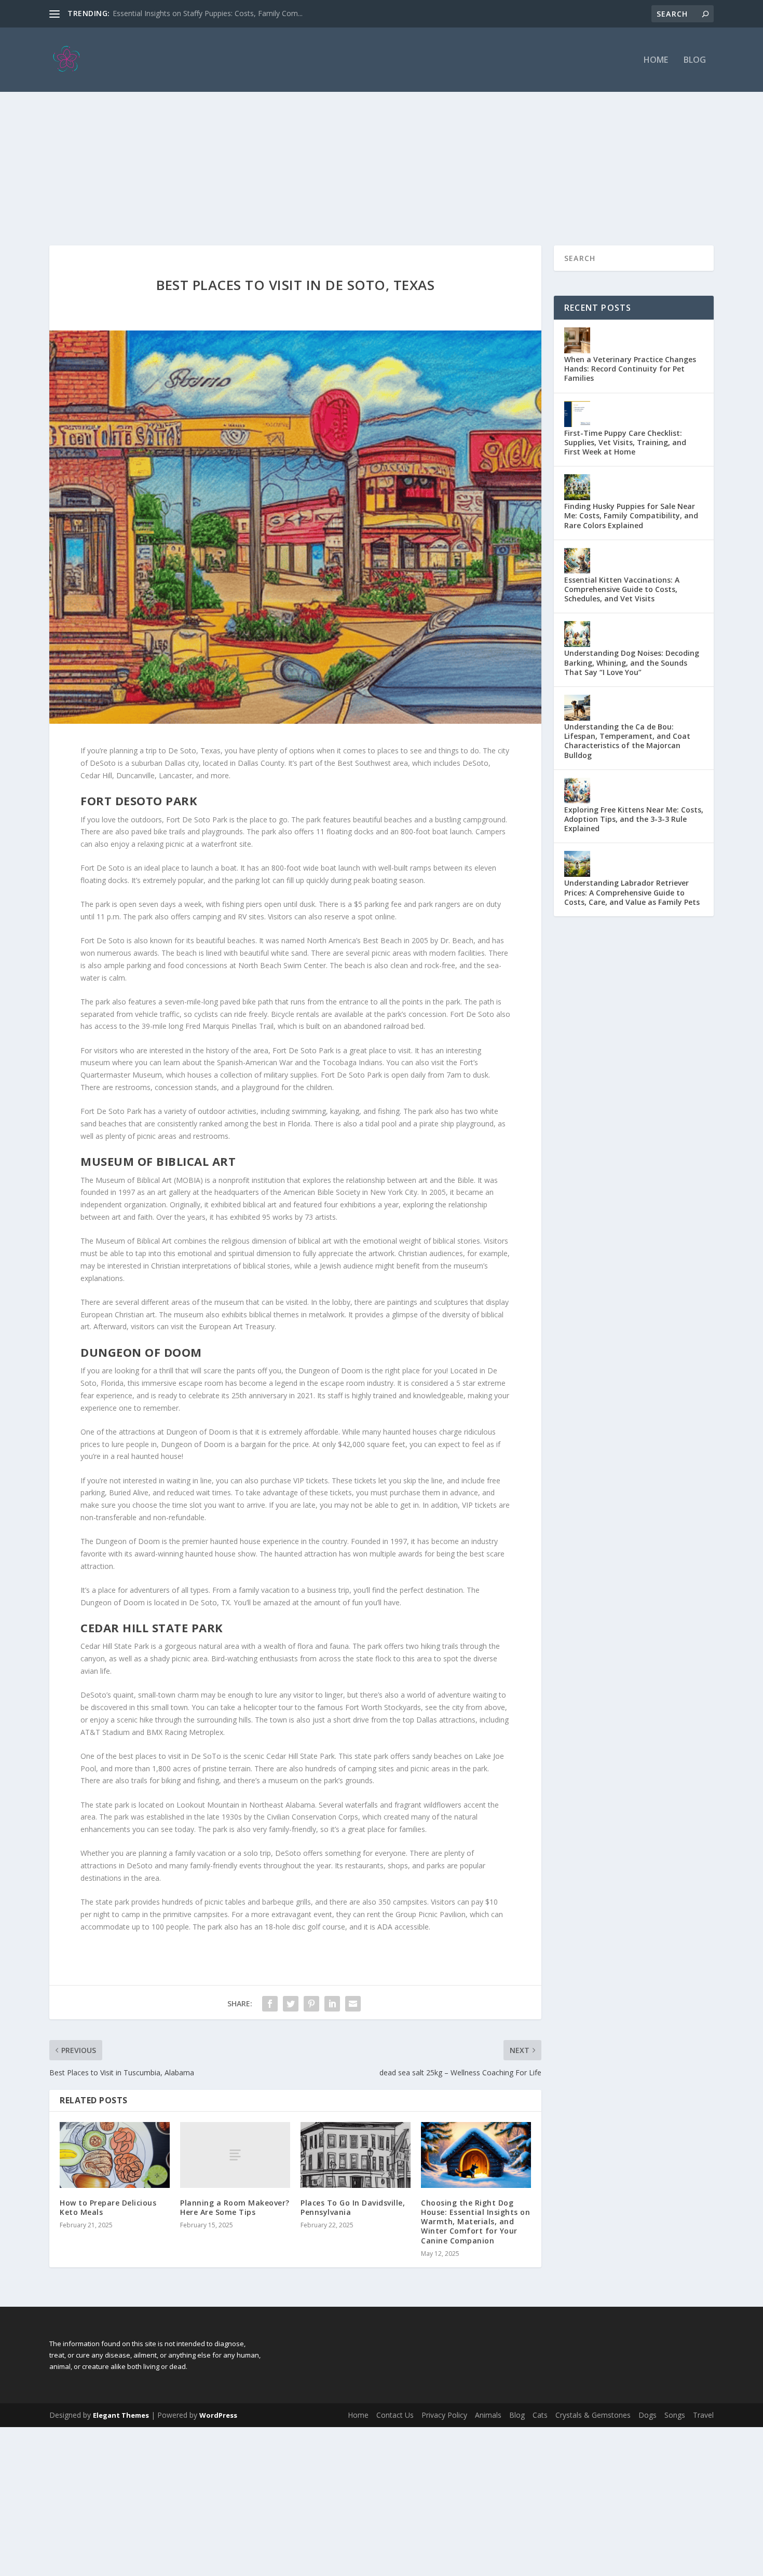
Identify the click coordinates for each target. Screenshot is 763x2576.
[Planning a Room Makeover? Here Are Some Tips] (235, 2155)
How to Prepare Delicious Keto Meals (108, 2207)
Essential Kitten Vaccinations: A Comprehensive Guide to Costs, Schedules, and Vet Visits (622, 589)
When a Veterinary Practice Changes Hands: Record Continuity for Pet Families (630, 369)
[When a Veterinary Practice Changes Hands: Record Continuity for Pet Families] (577, 340)
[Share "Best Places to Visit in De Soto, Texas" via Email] (353, 2004)
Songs (675, 2415)
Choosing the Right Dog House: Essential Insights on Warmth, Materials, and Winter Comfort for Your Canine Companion (475, 2222)
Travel (703, 2415)
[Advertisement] (382, 147)
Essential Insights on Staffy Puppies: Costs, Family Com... (208, 13)
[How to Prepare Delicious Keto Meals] (115, 2155)
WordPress (218, 2415)
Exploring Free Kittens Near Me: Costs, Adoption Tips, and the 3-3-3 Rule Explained (634, 819)
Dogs (648, 2415)
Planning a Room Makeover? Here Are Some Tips (235, 2207)
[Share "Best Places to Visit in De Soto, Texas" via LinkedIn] (332, 2004)
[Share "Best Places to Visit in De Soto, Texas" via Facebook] (270, 2004)
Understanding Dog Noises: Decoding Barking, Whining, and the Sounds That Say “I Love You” (632, 662)
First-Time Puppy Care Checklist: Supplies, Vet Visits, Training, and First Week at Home (625, 442)
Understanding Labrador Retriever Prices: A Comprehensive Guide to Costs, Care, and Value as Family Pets (632, 892)
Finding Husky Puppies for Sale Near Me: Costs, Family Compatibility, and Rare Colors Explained (631, 515)
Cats (540, 2415)
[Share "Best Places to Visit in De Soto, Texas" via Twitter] (291, 2004)
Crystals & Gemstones (593, 2415)
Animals (488, 2415)
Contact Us (395, 2415)
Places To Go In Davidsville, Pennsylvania (353, 2207)
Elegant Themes (121, 2415)
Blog (695, 60)
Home (656, 60)
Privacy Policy (444, 2415)
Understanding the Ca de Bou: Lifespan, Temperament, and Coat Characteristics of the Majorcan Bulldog (627, 741)
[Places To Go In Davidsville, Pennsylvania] (356, 2155)
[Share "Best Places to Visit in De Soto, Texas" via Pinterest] (311, 2004)
